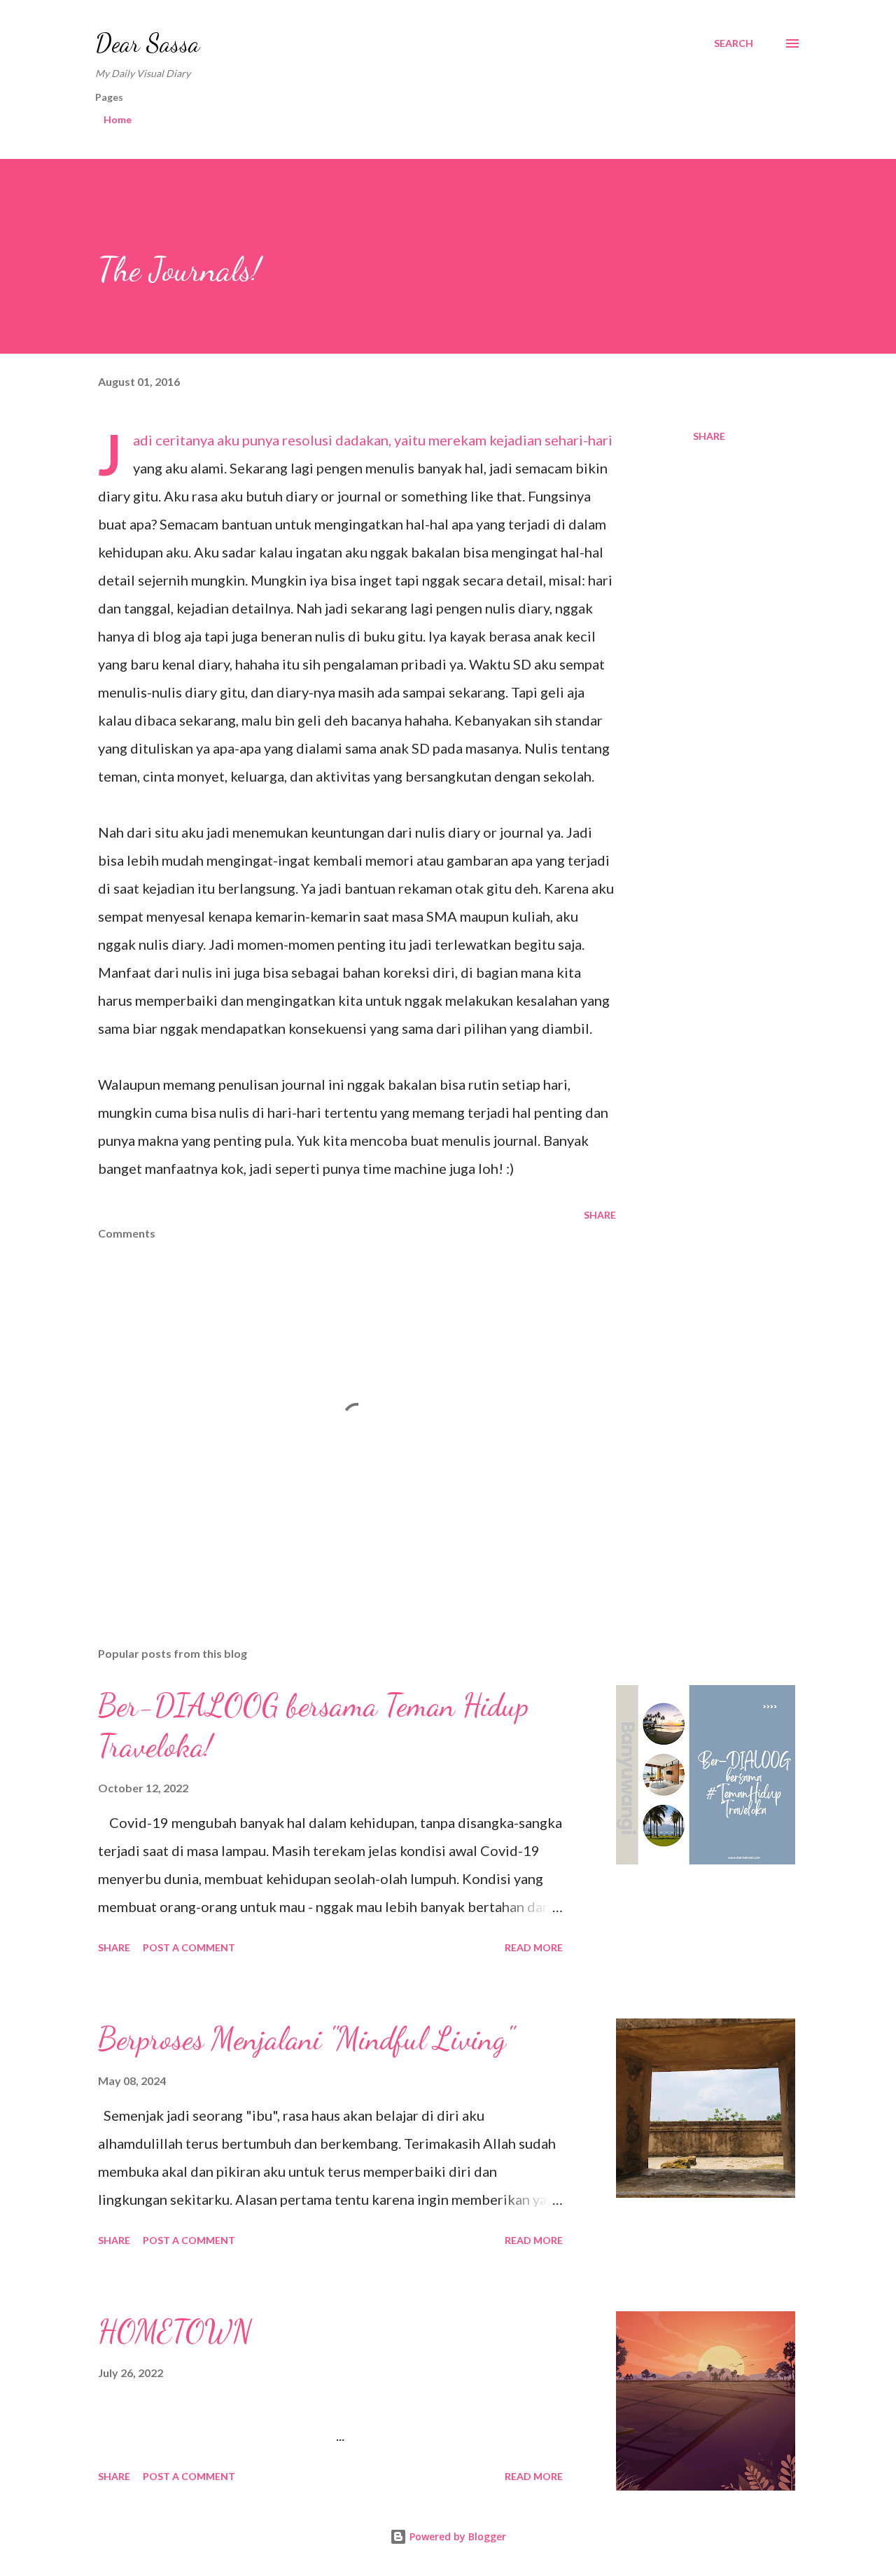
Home (118, 119)
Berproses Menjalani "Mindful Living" (306, 2039)
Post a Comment (189, 1947)
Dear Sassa (147, 43)
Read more (534, 1947)
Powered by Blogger (456, 2536)
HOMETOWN (175, 2332)
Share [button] (709, 436)
